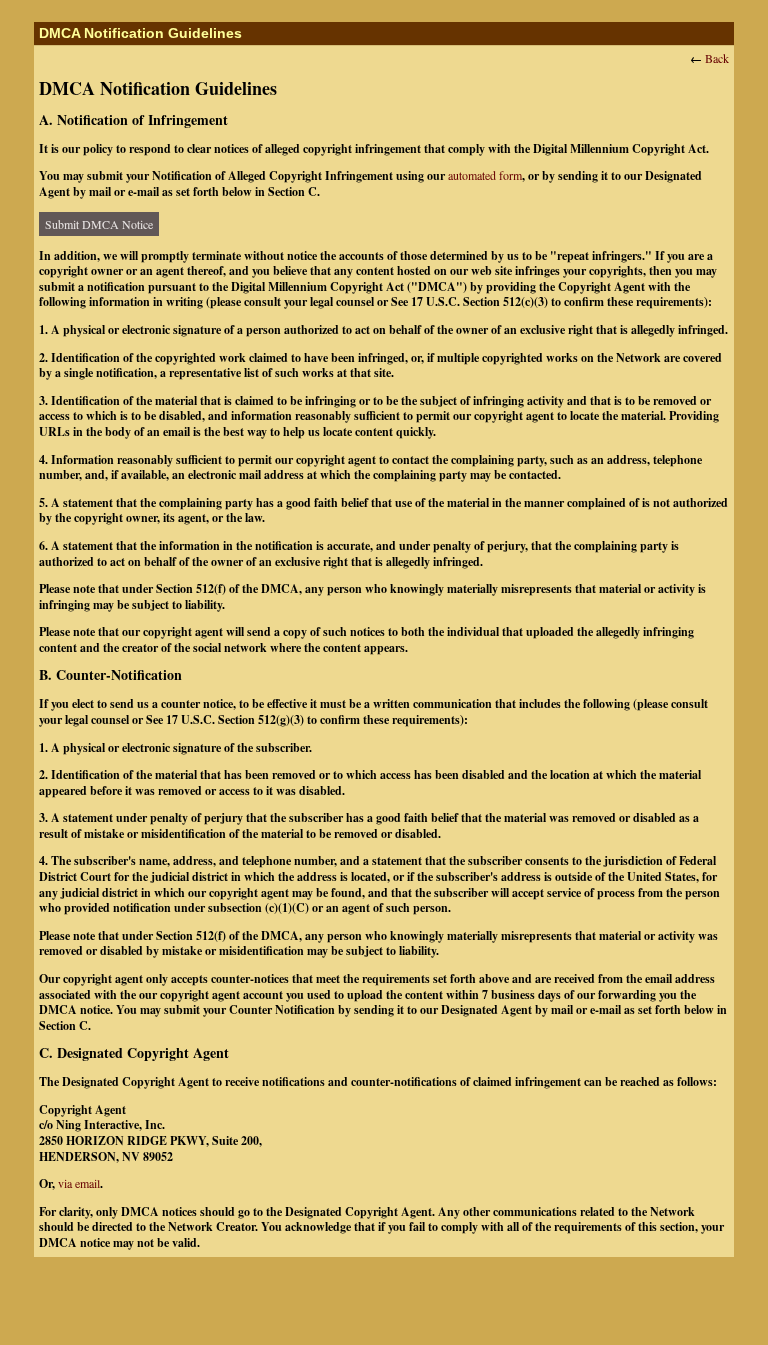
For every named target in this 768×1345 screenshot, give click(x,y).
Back (717, 58)
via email (79, 1183)
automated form (485, 175)
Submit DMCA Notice (99, 224)
